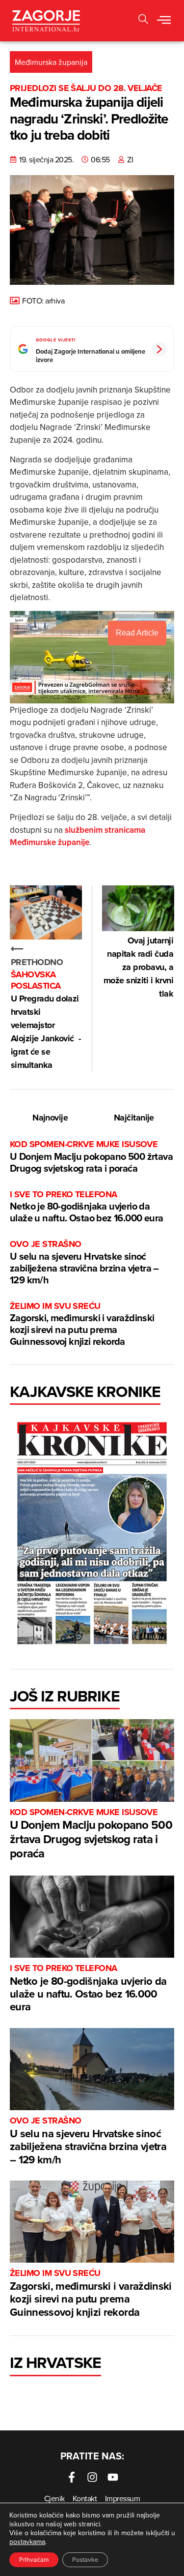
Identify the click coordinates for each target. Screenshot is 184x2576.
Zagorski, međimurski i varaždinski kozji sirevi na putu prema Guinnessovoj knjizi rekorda (82, 1324)
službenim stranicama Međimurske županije (78, 836)
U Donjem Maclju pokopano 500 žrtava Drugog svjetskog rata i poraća (91, 1157)
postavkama (27, 2542)
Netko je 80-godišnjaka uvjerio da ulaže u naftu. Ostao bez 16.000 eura (86, 1207)
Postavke (85, 2560)
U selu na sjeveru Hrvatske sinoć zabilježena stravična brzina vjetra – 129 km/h (84, 1262)
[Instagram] (92, 2477)
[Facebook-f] (72, 2477)
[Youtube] (113, 2477)
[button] (164, 21)
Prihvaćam (34, 2560)
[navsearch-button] (143, 20)
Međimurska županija (51, 62)
